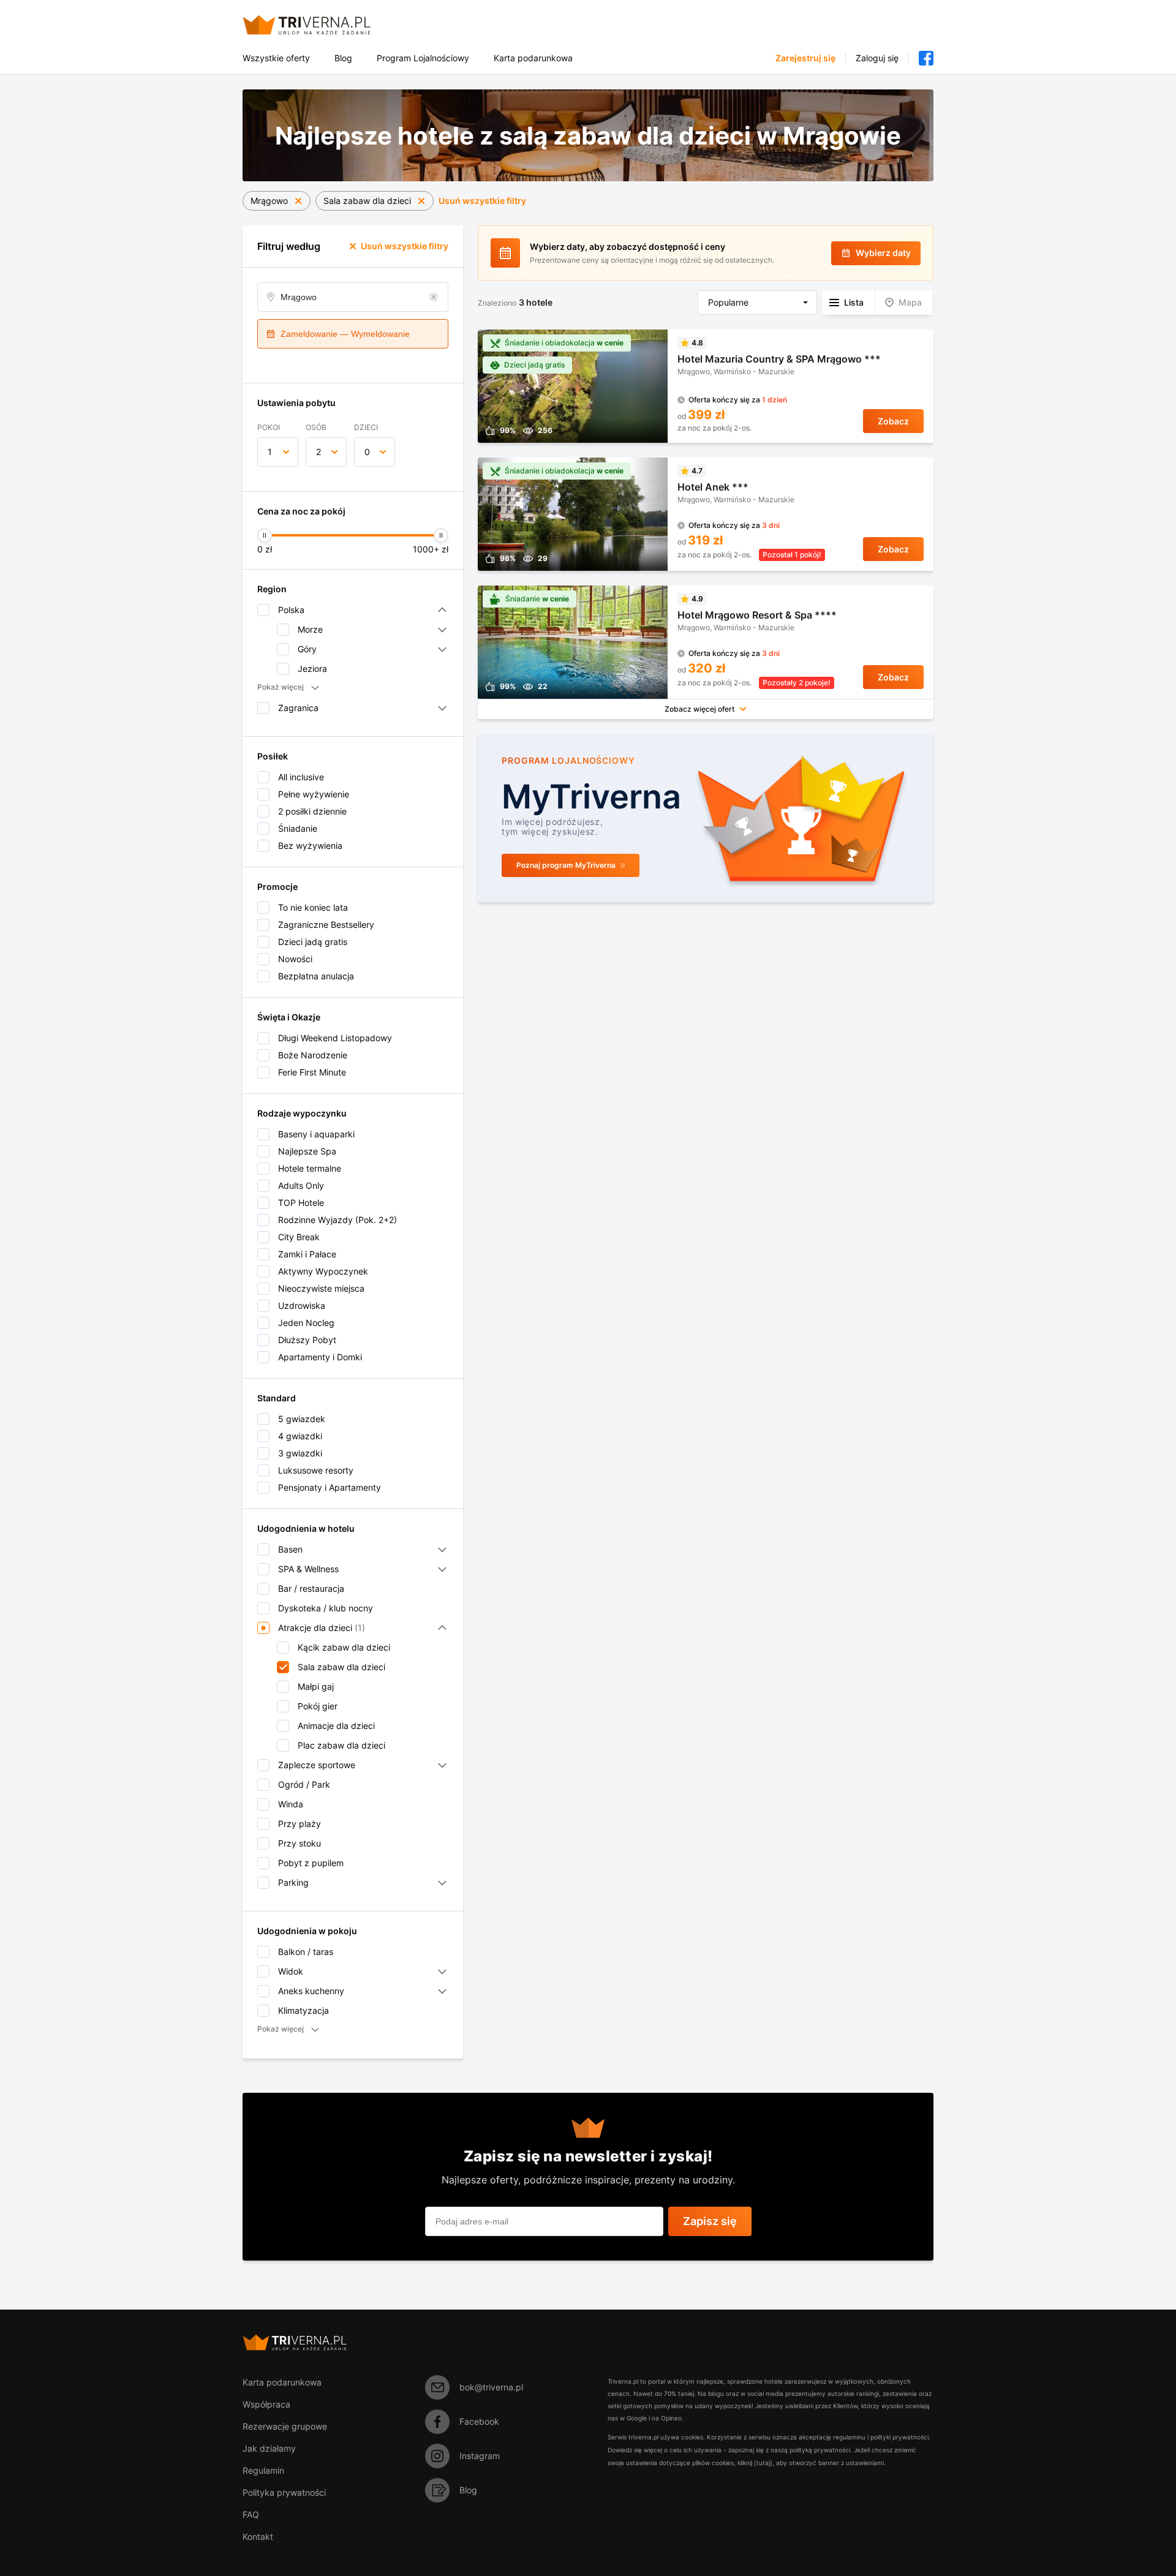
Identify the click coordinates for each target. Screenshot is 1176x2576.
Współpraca (266, 2404)
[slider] (265, 535)
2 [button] (318, 452)
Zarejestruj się (805, 58)
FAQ (251, 2514)
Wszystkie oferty (276, 58)
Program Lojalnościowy (423, 58)
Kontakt (258, 2536)
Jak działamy (269, 2448)
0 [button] (367, 452)
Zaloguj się (877, 58)
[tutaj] (763, 2463)
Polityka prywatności (284, 2492)
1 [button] (270, 452)
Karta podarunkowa (533, 58)
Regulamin (263, 2470)
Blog (343, 58)
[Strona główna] (321, 25)
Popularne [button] (728, 302)
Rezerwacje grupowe (285, 2426)
